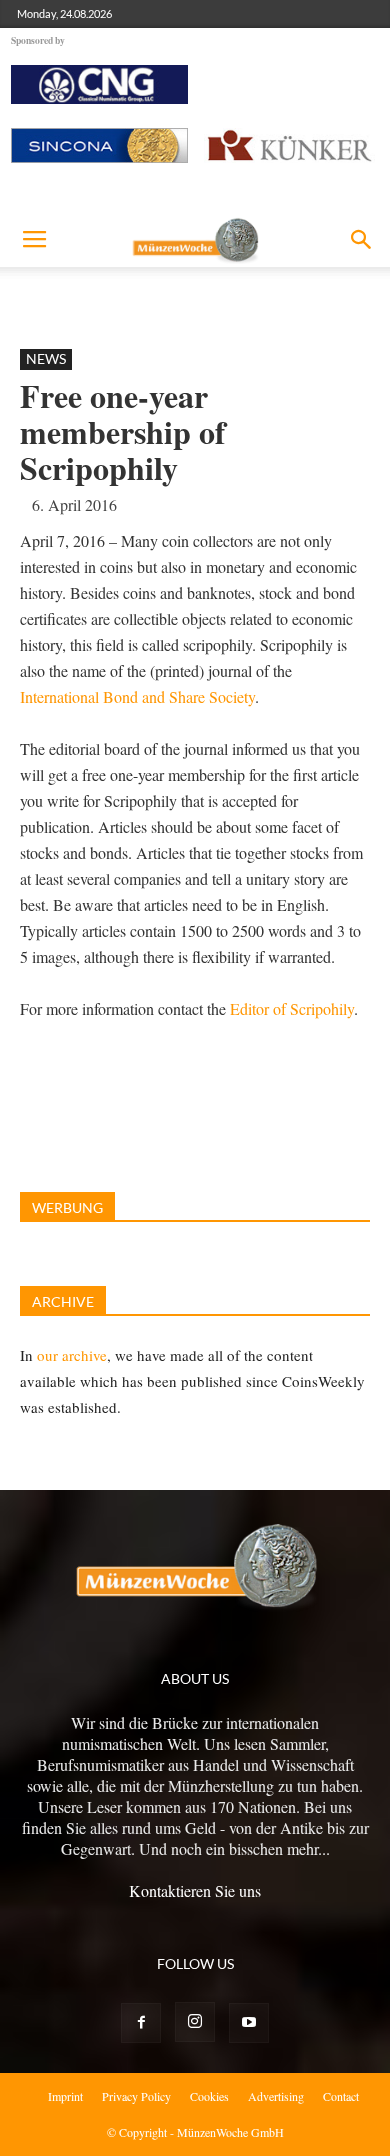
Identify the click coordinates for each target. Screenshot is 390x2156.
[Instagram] (195, 2022)
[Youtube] (249, 2023)
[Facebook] (141, 2023)
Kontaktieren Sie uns (195, 1890)
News (46, 358)
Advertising (276, 2096)
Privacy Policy (136, 2096)
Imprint (65, 2096)
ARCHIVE (63, 1301)
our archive (72, 1355)
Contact (341, 2096)
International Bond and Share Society (137, 696)
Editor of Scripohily (292, 1008)
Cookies (209, 2096)
